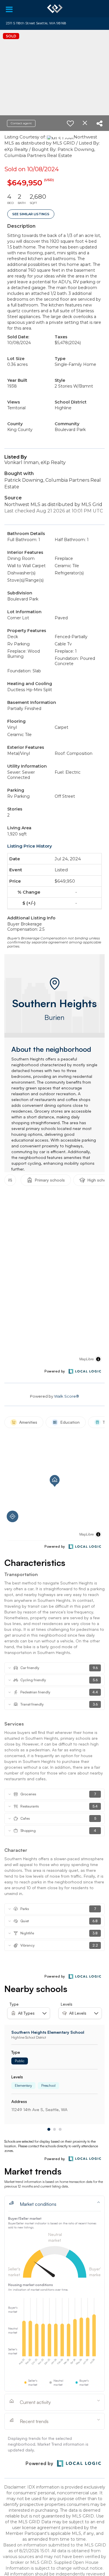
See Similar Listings (31, 214)
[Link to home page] (55, 9)
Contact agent (21, 123)
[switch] (70, 123)
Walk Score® (67, 1396)
